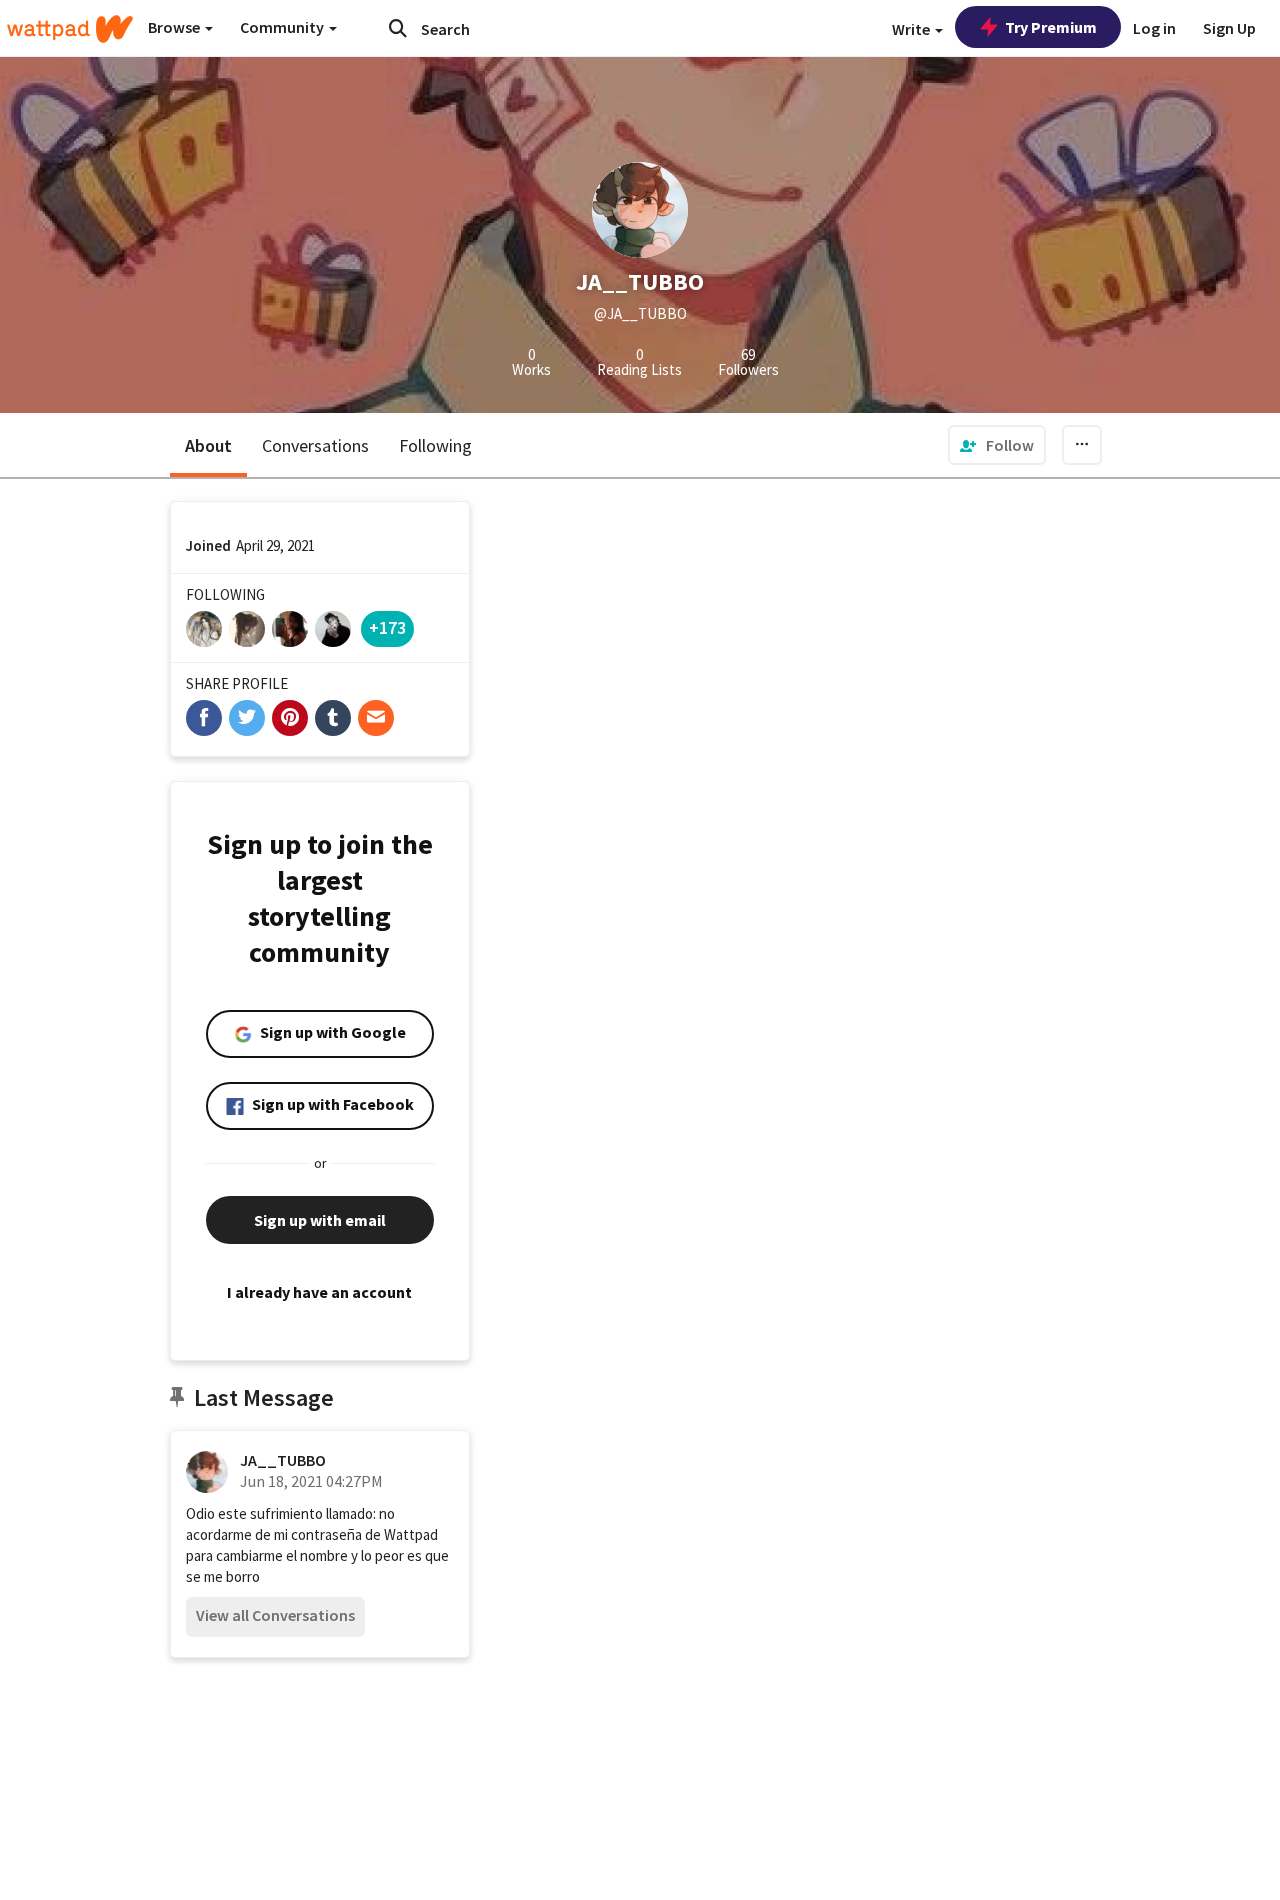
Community (283, 27)
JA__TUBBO (283, 1460)
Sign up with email (320, 1220)
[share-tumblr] (333, 718)
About (208, 445)
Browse (175, 27)
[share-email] (376, 718)
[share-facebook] (204, 718)
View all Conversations (275, 1615)
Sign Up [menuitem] (1229, 28)
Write (912, 29)
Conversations (315, 445)
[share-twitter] (247, 718)
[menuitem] (997, 445)
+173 (387, 627)
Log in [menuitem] (1154, 28)
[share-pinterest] (290, 718)
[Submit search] (398, 28)
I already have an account (319, 1292)
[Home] (70, 29)
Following (435, 445)
